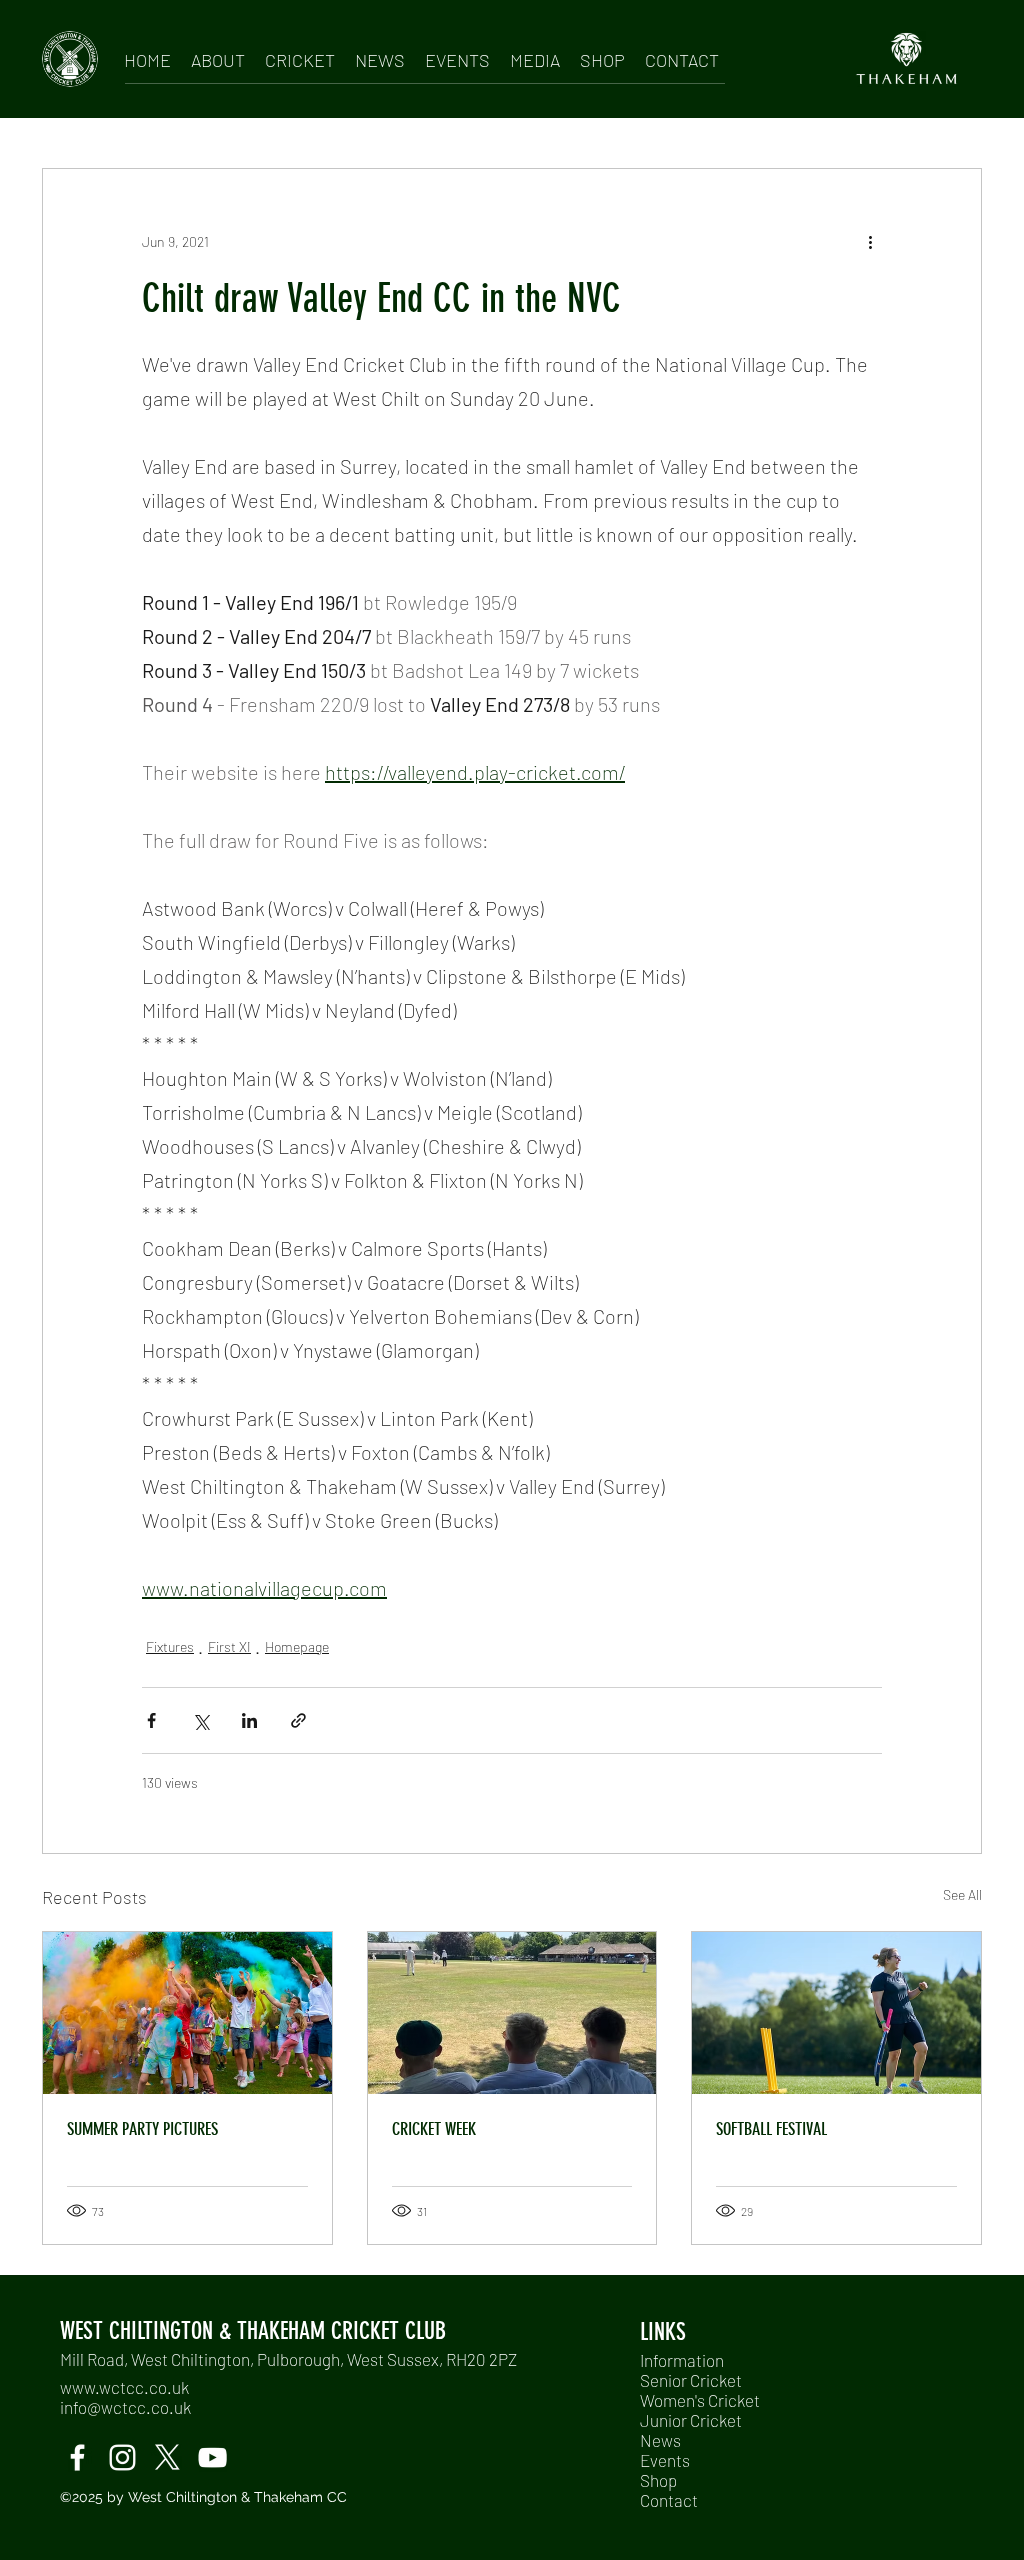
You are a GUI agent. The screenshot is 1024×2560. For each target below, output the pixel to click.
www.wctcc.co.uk (124, 2387)
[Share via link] (298, 1720)
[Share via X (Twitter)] (200, 1720)
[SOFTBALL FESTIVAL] (836, 2013)
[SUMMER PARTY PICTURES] (187, 2013)
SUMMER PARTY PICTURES (142, 2129)
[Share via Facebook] (151, 1720)
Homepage (297, 1646)
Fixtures (170, 1646)
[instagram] (122, 2457)
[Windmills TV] (212, 2457)
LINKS (663, 2332)
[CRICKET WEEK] (512, 2013)
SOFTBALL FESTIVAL (771, 2129)
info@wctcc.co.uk (125, 2407)
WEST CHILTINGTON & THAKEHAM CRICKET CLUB (253, 2331)
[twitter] (167, 2457)
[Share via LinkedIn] (249, 1720)
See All (962, 1894)
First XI (229, 1646)
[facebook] (77, 2457)
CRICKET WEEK (434, 2129)
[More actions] (870, 241)
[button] (218, 56)
